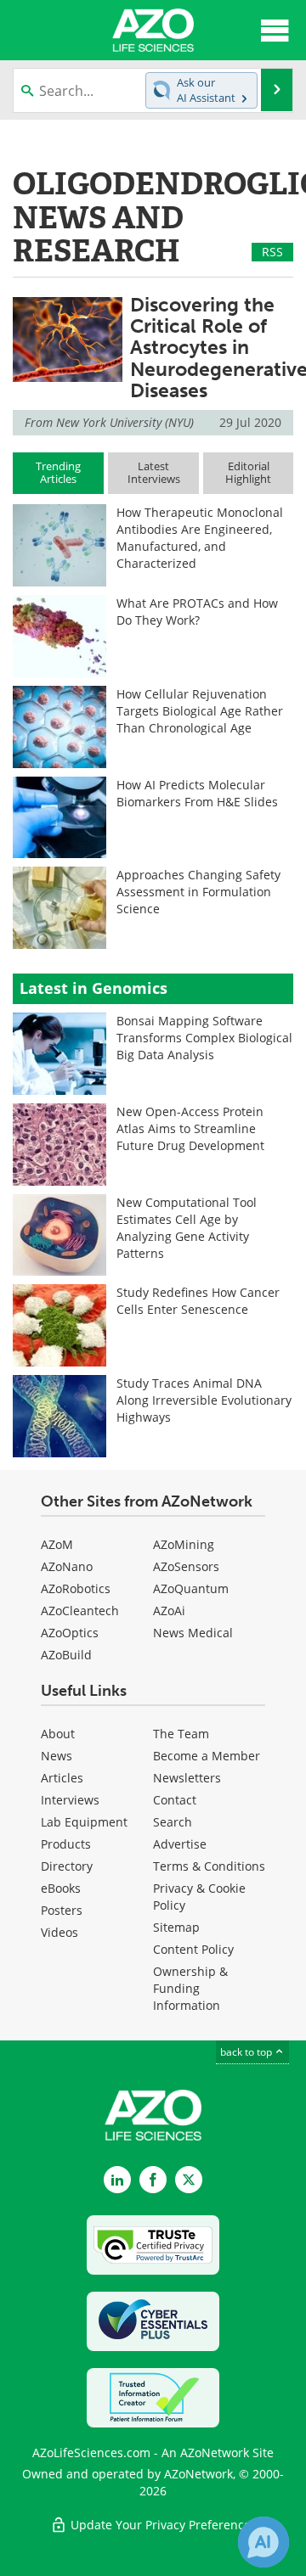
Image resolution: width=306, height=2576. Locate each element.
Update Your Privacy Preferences (162, 2525)
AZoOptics (70, 1633)
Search (173, 1822)
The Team (181, 1734)
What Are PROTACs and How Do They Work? (197, 612)
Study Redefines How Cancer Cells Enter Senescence (198, 1301)
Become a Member (207, 1756)
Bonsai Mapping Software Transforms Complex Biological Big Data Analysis (204, 1038)
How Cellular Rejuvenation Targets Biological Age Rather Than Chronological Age (200, 711)
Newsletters (187, 1778)
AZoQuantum (191, 1588)
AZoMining (184, 1544)
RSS (272, 252)
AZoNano (67, 1566)
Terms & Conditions (209, 1866)
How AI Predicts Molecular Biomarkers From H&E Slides (197, 793)
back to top (247, 2052)
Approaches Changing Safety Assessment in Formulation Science (198, 892)
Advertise (180, 1844)
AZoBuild (66, 1655)
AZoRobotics (76, 1588)
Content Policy (193, 1949)
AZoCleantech (80, 1611)
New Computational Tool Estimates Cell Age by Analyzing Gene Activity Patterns (187, 1228)
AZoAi (169, 1611)
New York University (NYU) (125, 422)
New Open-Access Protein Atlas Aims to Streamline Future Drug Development (190, 1128)
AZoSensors (186, 1566)
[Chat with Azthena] (263, 2542)
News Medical (193, 1633)
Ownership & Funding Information (190, 1988)
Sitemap (176, 1927)
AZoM (57, 1544)
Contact (175, 1800)
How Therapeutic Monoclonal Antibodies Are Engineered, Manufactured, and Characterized (200, 538)
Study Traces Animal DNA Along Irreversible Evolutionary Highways (204, 1400)
